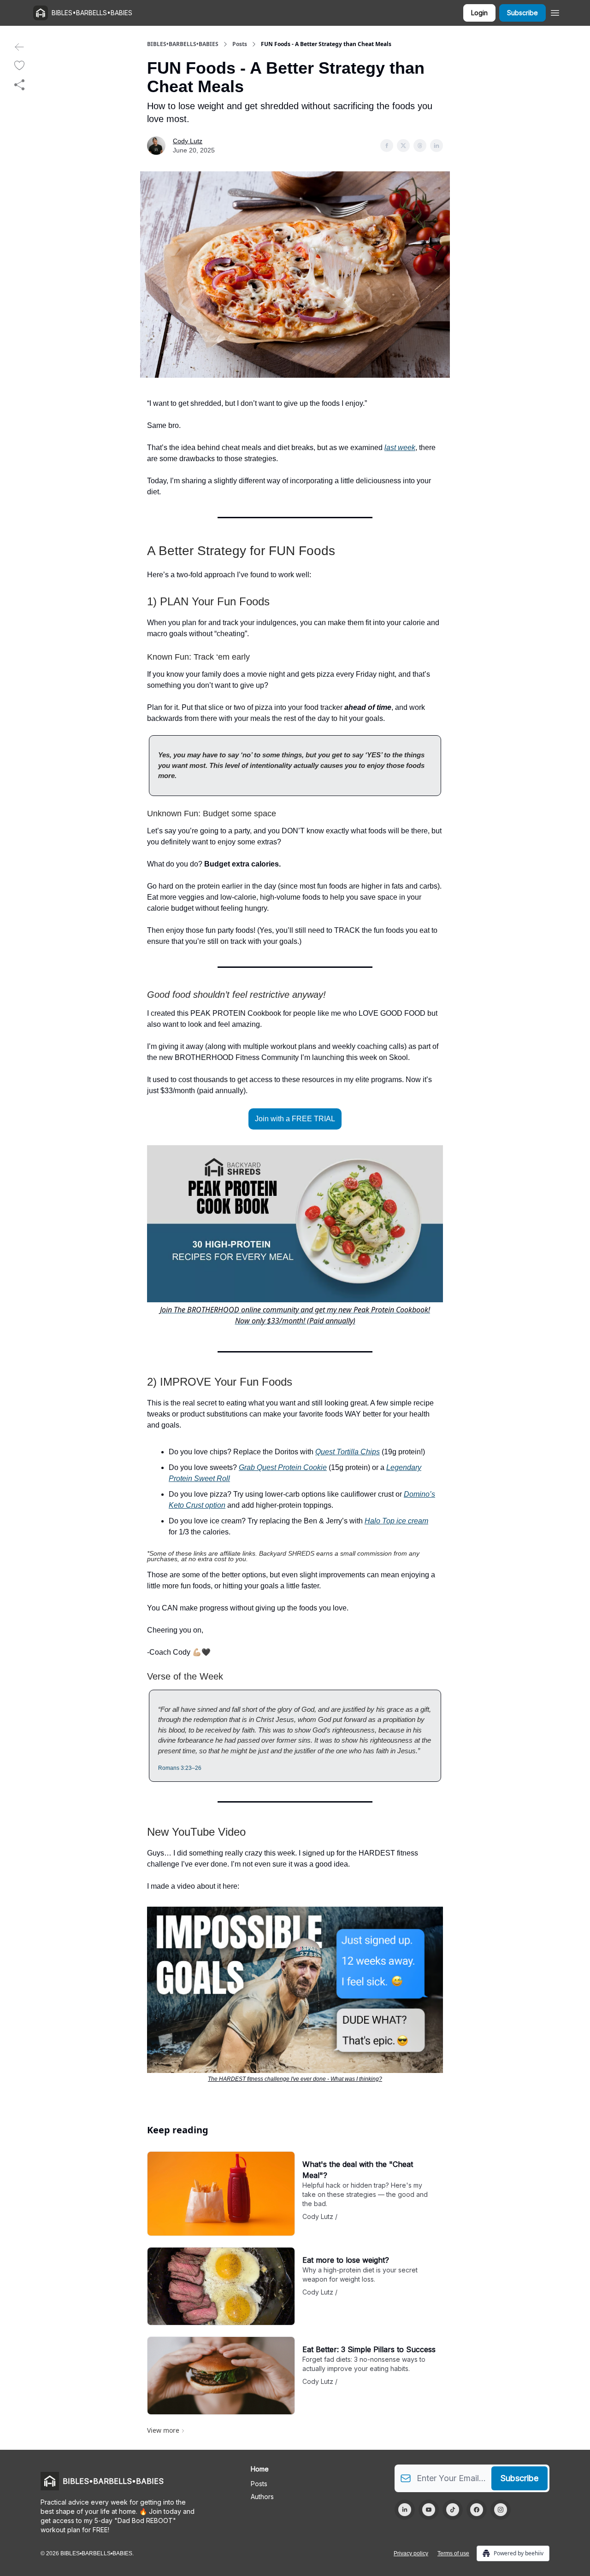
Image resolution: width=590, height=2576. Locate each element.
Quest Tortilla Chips (348, 1452)
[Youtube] (429, 2510)
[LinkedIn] (405, 2510)
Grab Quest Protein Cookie (283, 1467)
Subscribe (522, 13)
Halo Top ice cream (396, 1521)
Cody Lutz (188, 141)
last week (400, 448)
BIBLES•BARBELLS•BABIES (183, 44)
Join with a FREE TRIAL (295, 1119)
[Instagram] (501, 2510)
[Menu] (555, 12)
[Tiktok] (453, 2510)
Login (479, 13)
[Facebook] (477, 2510)
